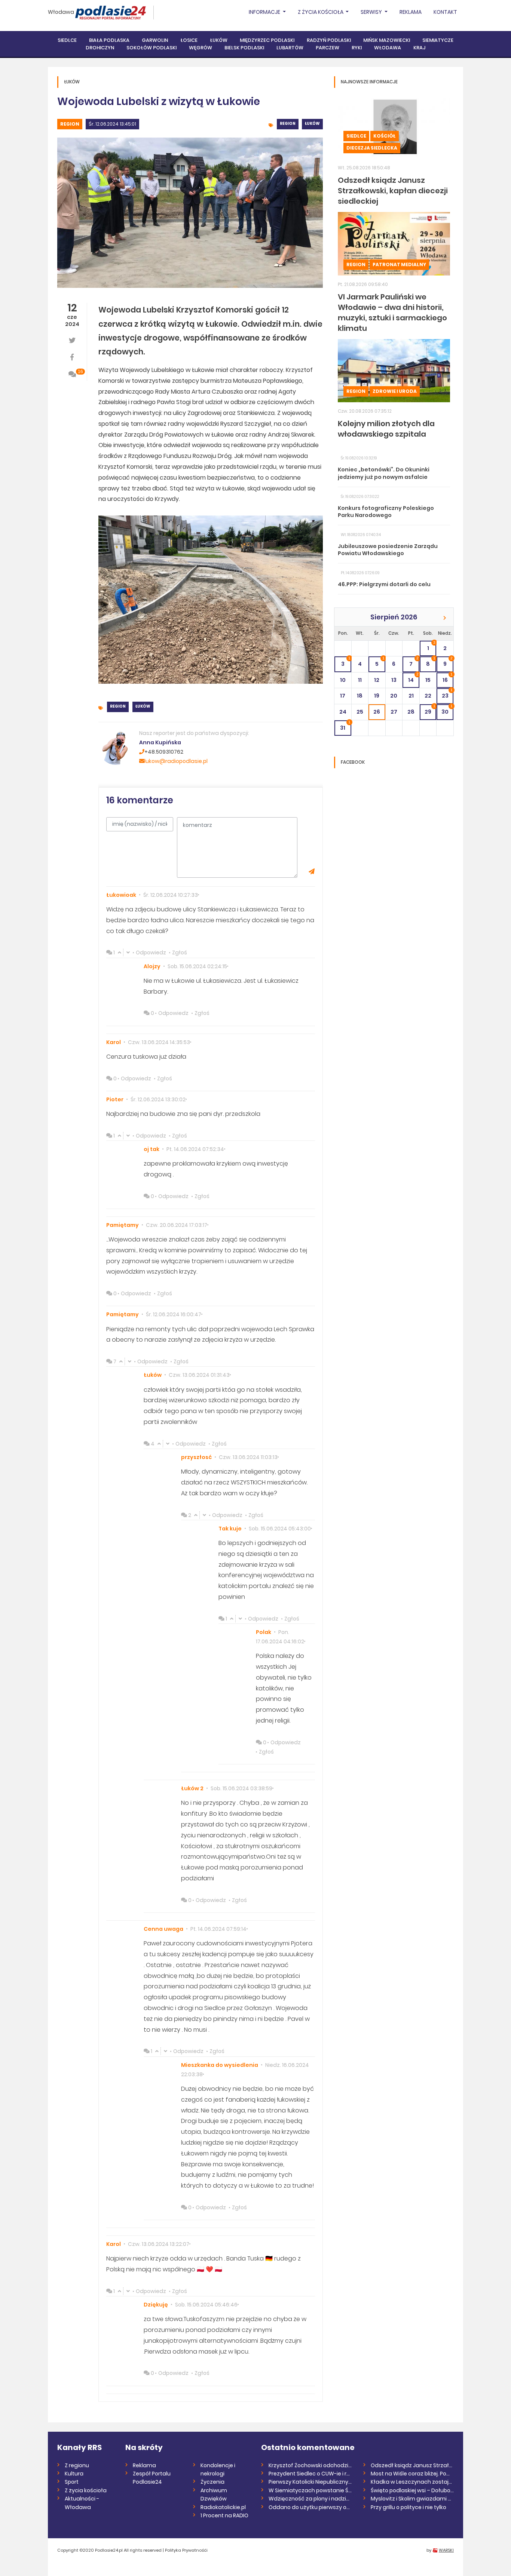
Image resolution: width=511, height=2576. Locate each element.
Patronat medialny (399, 264)
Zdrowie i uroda (395, 391)
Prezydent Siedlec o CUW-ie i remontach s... (310, 2474)
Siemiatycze (438, 40)
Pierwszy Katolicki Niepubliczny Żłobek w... (310, 2482)
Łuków (219, 40)
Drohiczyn (100, 48)
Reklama (411, 12)
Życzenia (212, 2482)
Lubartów (290, 48)
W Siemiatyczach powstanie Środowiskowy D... (310, 2490)
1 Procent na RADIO (224, 2515)
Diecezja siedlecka (372, 148)
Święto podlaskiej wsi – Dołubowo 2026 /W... (412, 2490)
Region (70, 124)
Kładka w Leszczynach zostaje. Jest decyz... (412, 2482)
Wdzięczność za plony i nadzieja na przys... (310, 2499)
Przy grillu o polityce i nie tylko (409, 2507)
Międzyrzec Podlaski (267, 40)
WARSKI (446, 2550)
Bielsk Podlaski (244, 48)
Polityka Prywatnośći (186, 2550)
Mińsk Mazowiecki (387, 40)
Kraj (419, 48)
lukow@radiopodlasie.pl (176, 761)
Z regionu (77, 2465)
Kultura (74, 2474)
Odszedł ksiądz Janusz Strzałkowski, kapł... (412, 2465)
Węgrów (201, 48)
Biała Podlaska (109, 40)
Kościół (385, 136)
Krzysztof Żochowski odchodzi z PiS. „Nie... (310, 2465)
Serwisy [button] (372, 12)
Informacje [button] (265, 12)
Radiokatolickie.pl (223, 2507)
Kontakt (445, 12)
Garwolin (155, 40)
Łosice (189, 40)
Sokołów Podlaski (152, 48)
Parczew (328, 48)
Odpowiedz (151, 952)
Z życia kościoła (86, 2490)
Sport (72, 2482)
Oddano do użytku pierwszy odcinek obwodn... (310, 2507)
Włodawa (61, 12)
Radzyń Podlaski (329, 40)
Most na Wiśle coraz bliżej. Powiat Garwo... (412, 2474)
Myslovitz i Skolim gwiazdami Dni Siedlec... (412, 2499)
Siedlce (67, 40)
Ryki (357, 48)
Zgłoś (180, 952)
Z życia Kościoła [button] (321, 12)
